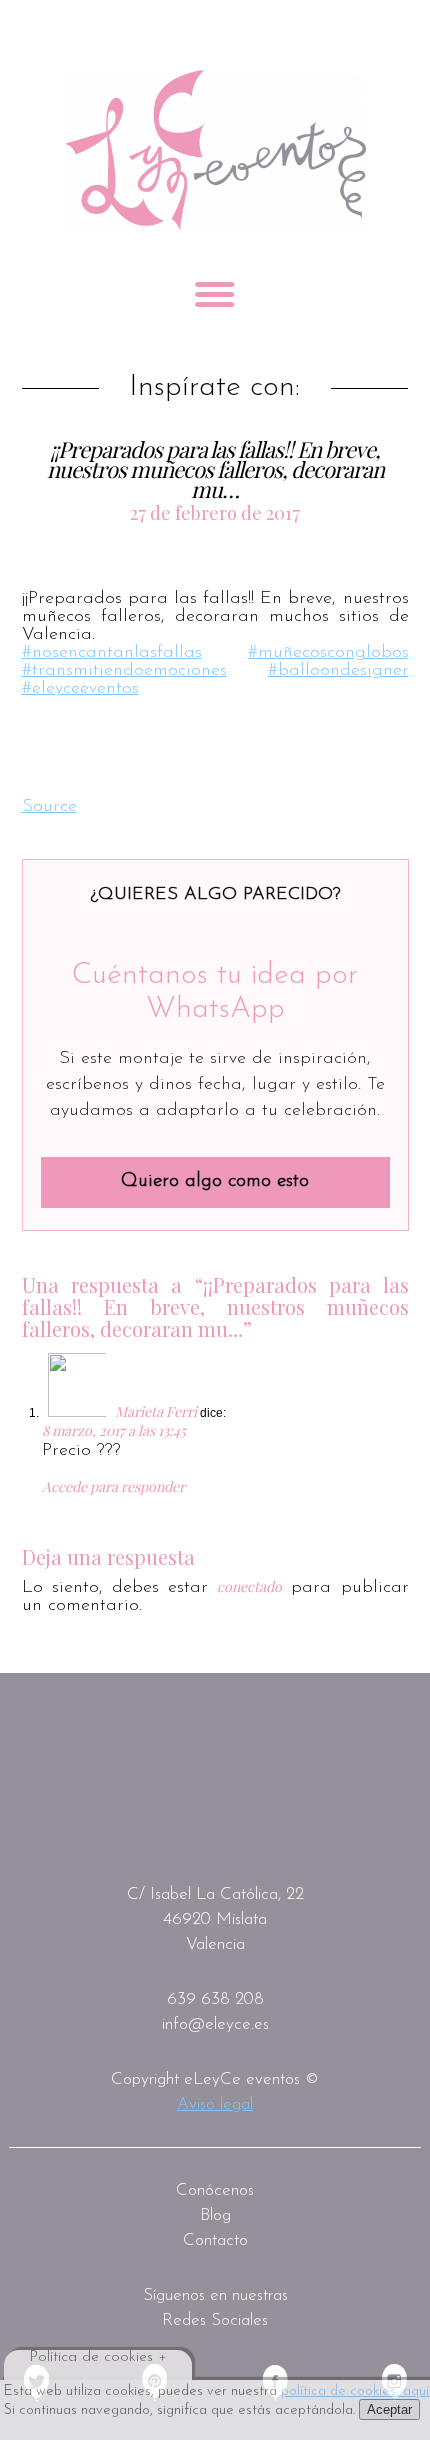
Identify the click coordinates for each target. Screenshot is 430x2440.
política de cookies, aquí (355, 2391)
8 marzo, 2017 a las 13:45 (114, 1430)
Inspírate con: (214, 388)
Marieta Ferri (156, 1411)
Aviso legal (215, 2104)
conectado (249, 1586)
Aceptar (389, 2409)
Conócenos (215, 2190)
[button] (36, 746)
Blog (215, 2215)
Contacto (215, 2240)
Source (49, 807)
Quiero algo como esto (215, 1181)
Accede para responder (113, 1486)
